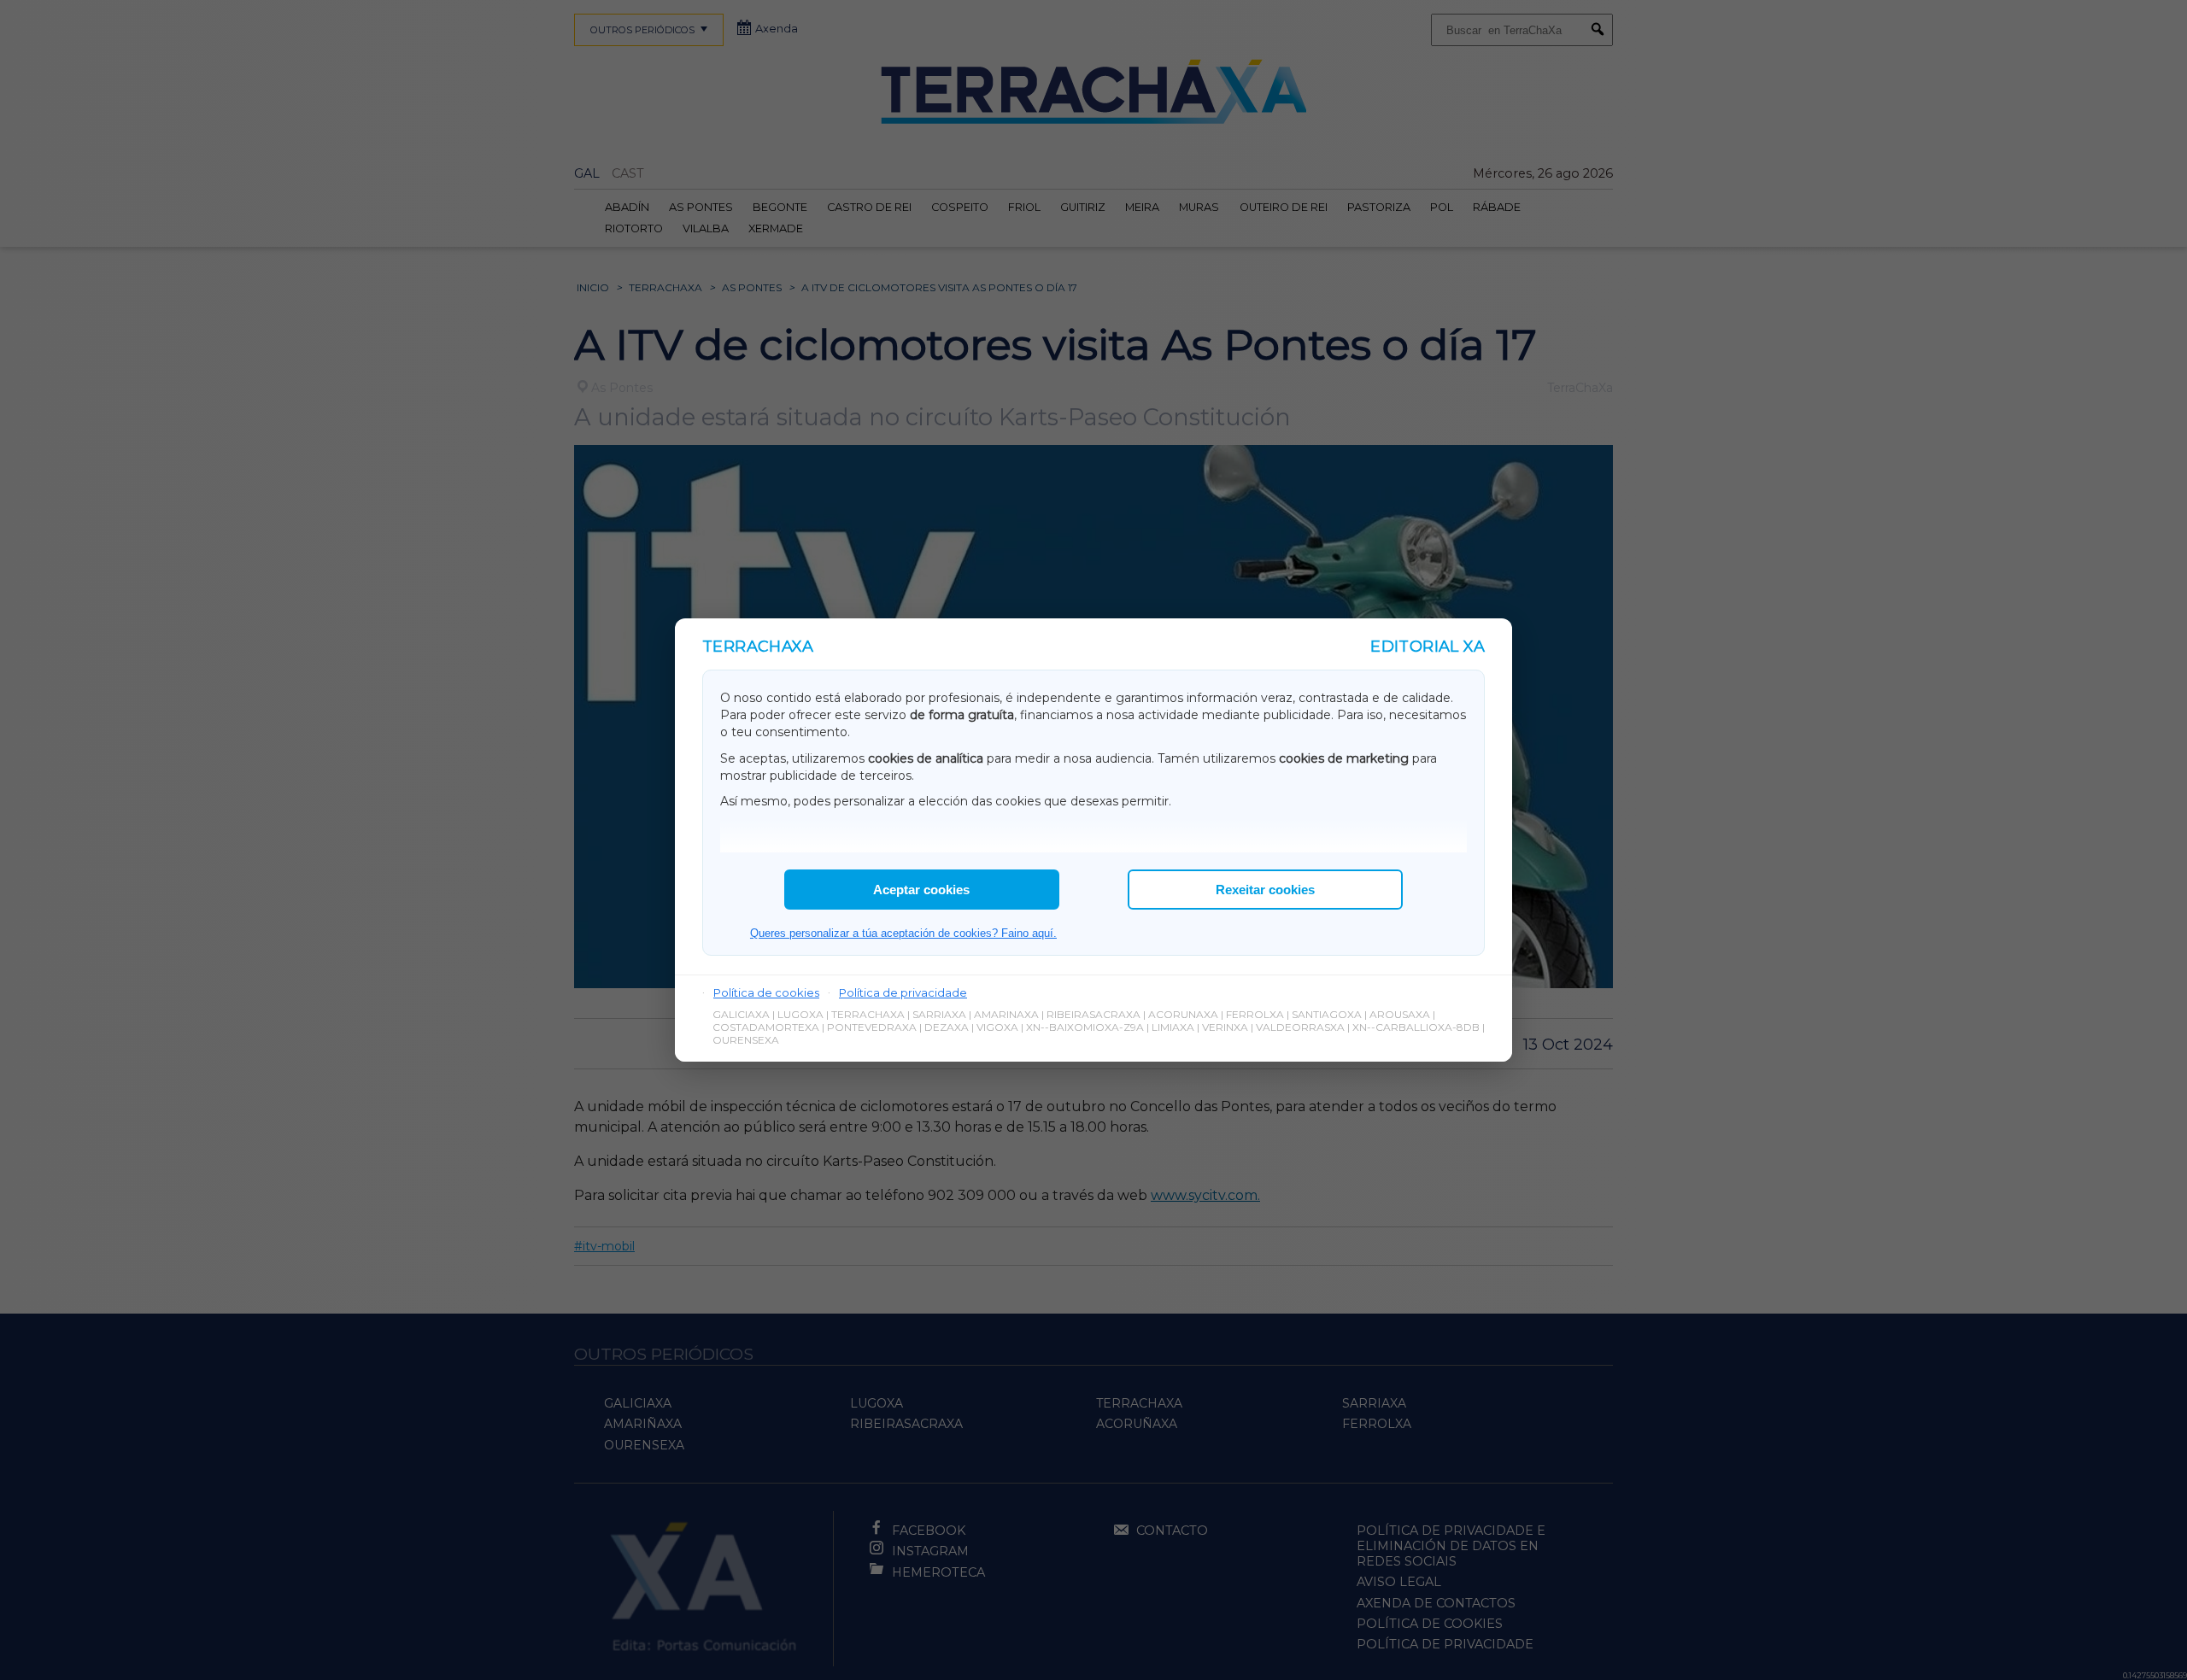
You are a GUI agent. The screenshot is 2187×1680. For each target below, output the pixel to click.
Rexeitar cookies (1265, 890)
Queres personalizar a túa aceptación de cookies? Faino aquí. (903, 933)
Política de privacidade (903, 992)
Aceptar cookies (921, 890)
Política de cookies (766, 992)
